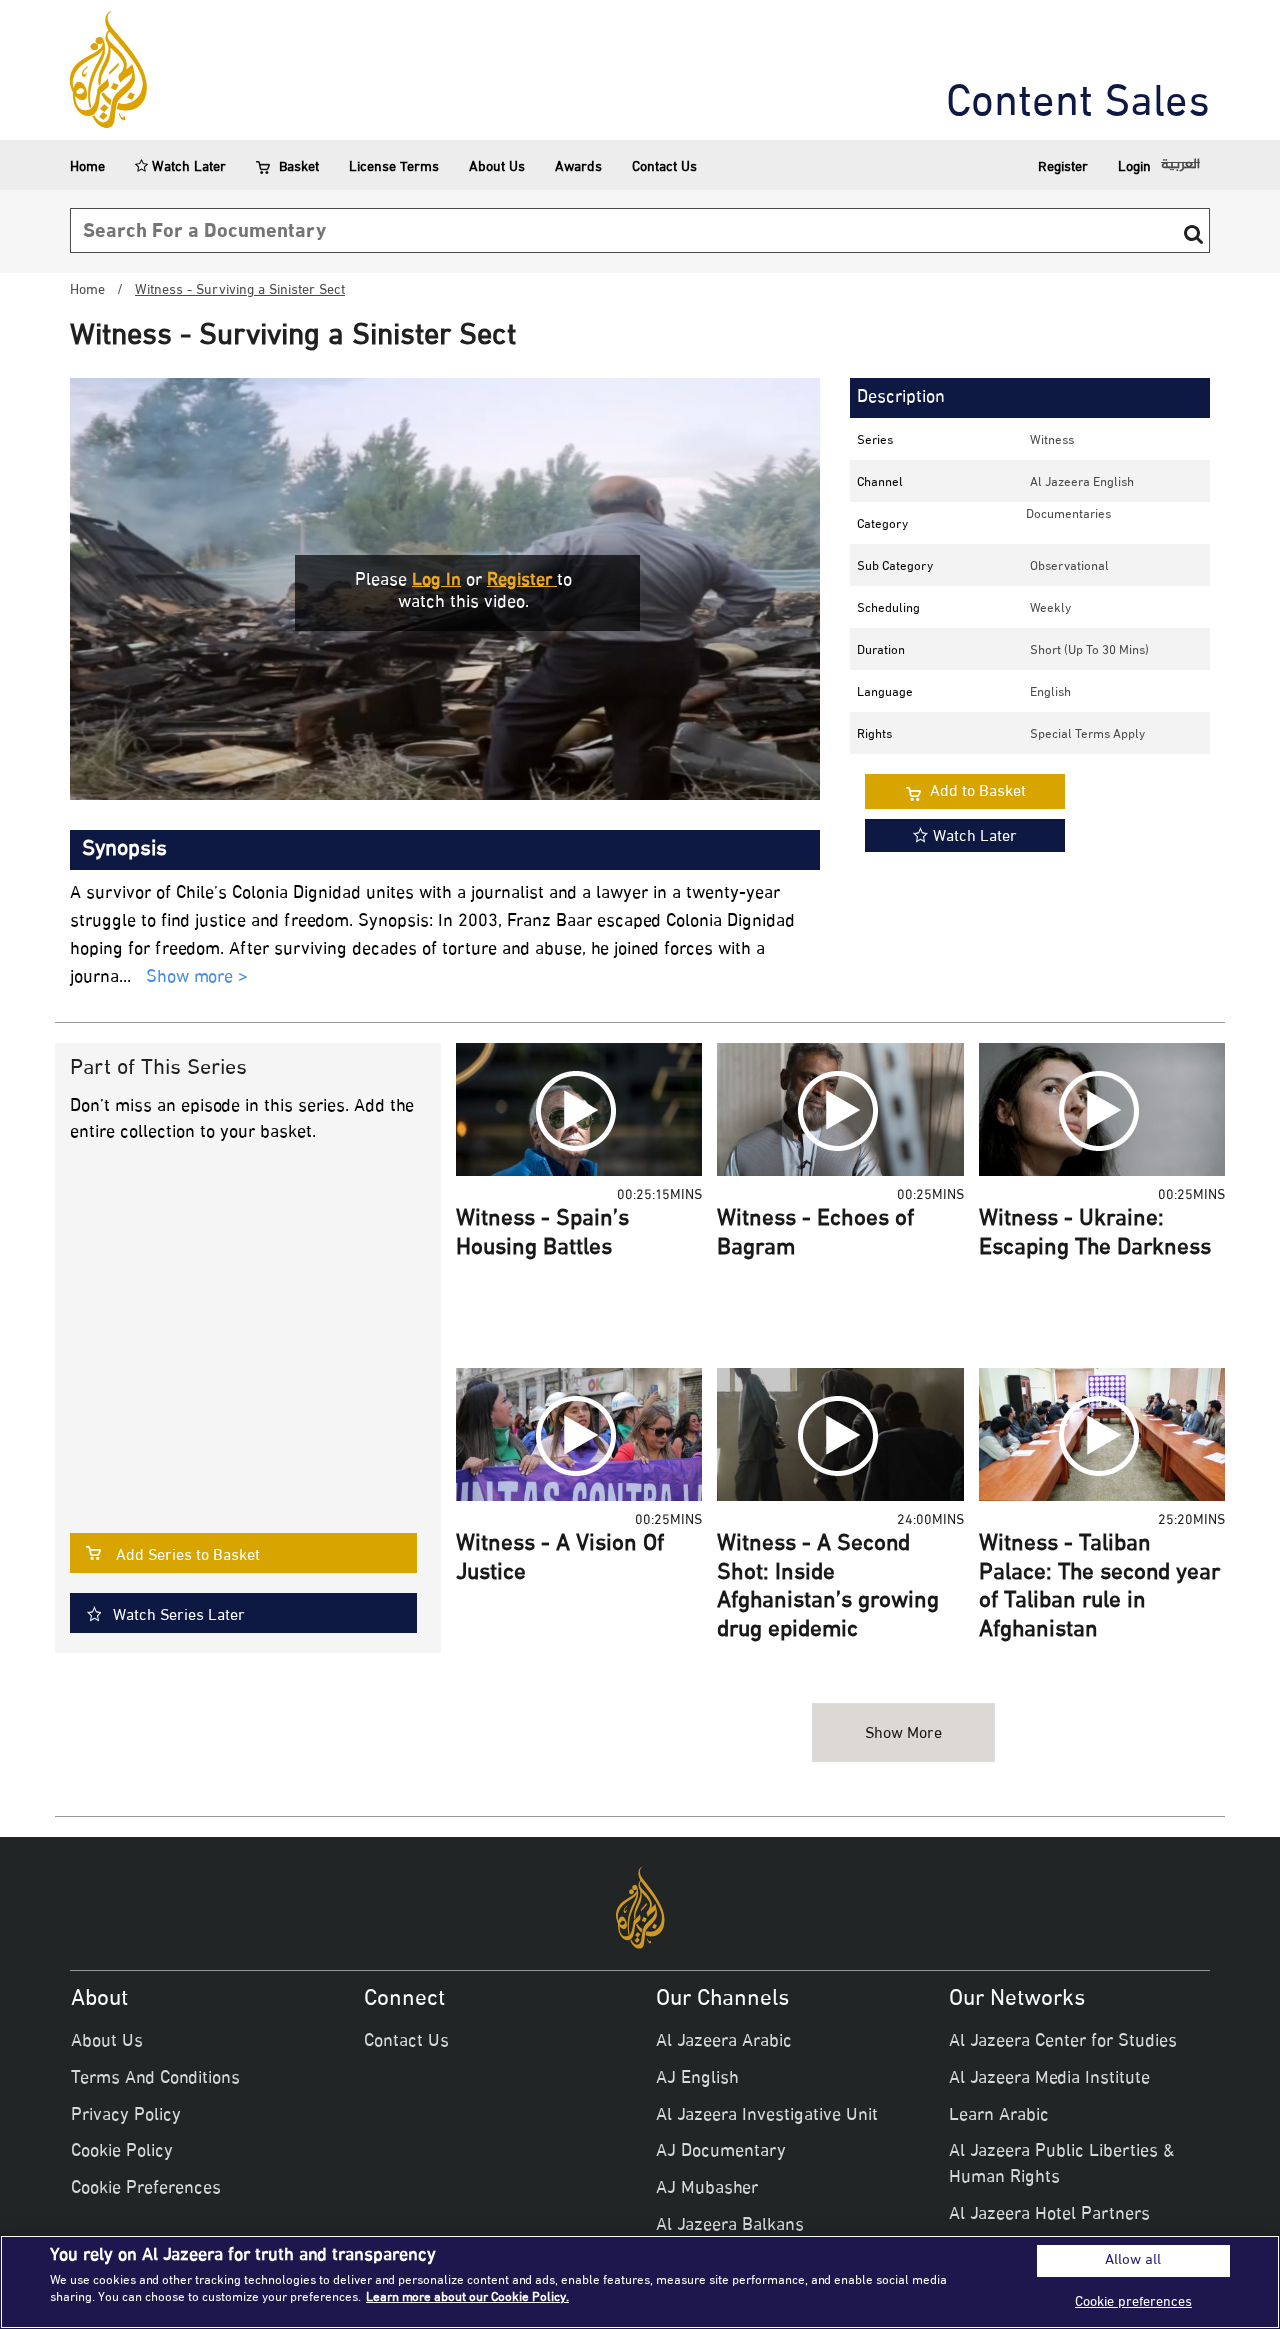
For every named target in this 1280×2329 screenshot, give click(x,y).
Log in (436, 581)
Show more (903, 1734)
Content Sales (1078, 105)
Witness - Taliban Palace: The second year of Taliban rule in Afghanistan (1099, 1588)
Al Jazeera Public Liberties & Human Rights (1061, 2165)
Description (901, 398)
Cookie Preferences (146, 2189)
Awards (578, 167)
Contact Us (664, 167)
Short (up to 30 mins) (1089, 651)
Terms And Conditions (155, 2079)
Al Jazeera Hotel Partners (1049, 2215)
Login (1134, 167)
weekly (1050, 609)
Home (87, 167)
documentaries (1068, 515)
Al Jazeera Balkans (730, 2226)
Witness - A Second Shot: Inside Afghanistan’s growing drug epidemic (828, 1588)
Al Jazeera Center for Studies (1063, 2042)
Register (1063, 167)
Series (875, 441)
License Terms (394, 167)
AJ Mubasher (707, 2189)
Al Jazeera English (1082, 483)
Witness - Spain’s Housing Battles (542, 1234)
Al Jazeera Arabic (724, 2042)
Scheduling (888, 609)
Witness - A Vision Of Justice (560, 1559)
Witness (1052, 441)
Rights (874, 735)
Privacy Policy (126, 2116)
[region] (640, 2282)
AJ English (697, 2079)
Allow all (1133, 2261)
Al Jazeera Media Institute (1049, 2079)
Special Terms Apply (1087, 735)
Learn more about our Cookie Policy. (467, 2298)
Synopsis (124, 850)
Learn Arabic (999, 2116)
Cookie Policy (122, 2152)
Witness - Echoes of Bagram (815, 1234)
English (1050, 693)
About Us (497, 167)
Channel (880, 483)
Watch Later (187, 167)
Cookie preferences (1133, 2302)
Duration (881, 651)
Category (882, 525)
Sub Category (895, 567)
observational (1069, 567)
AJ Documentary (721, 2152)
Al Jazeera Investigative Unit (767, 2116)
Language (885, 693)
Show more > (197, 978)
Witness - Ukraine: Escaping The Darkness (1095, 1234)
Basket (299, 167)
